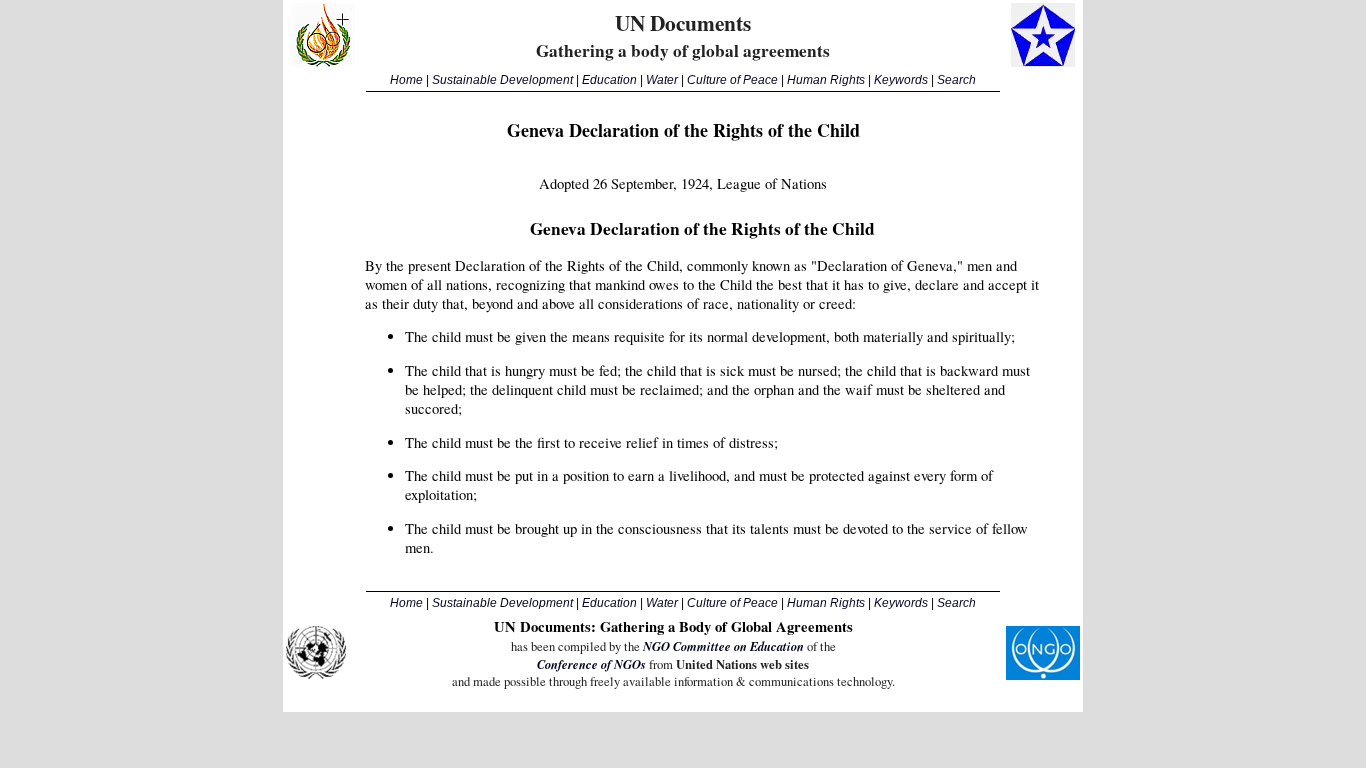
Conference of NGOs (591, 664)
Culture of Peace (732, 80)
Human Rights (826, 80)
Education (609, 80)
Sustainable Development (502, 80)
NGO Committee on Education (723, 646)
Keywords (901, 80)
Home (406, 80)
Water (662, 80)
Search (956, 80)
